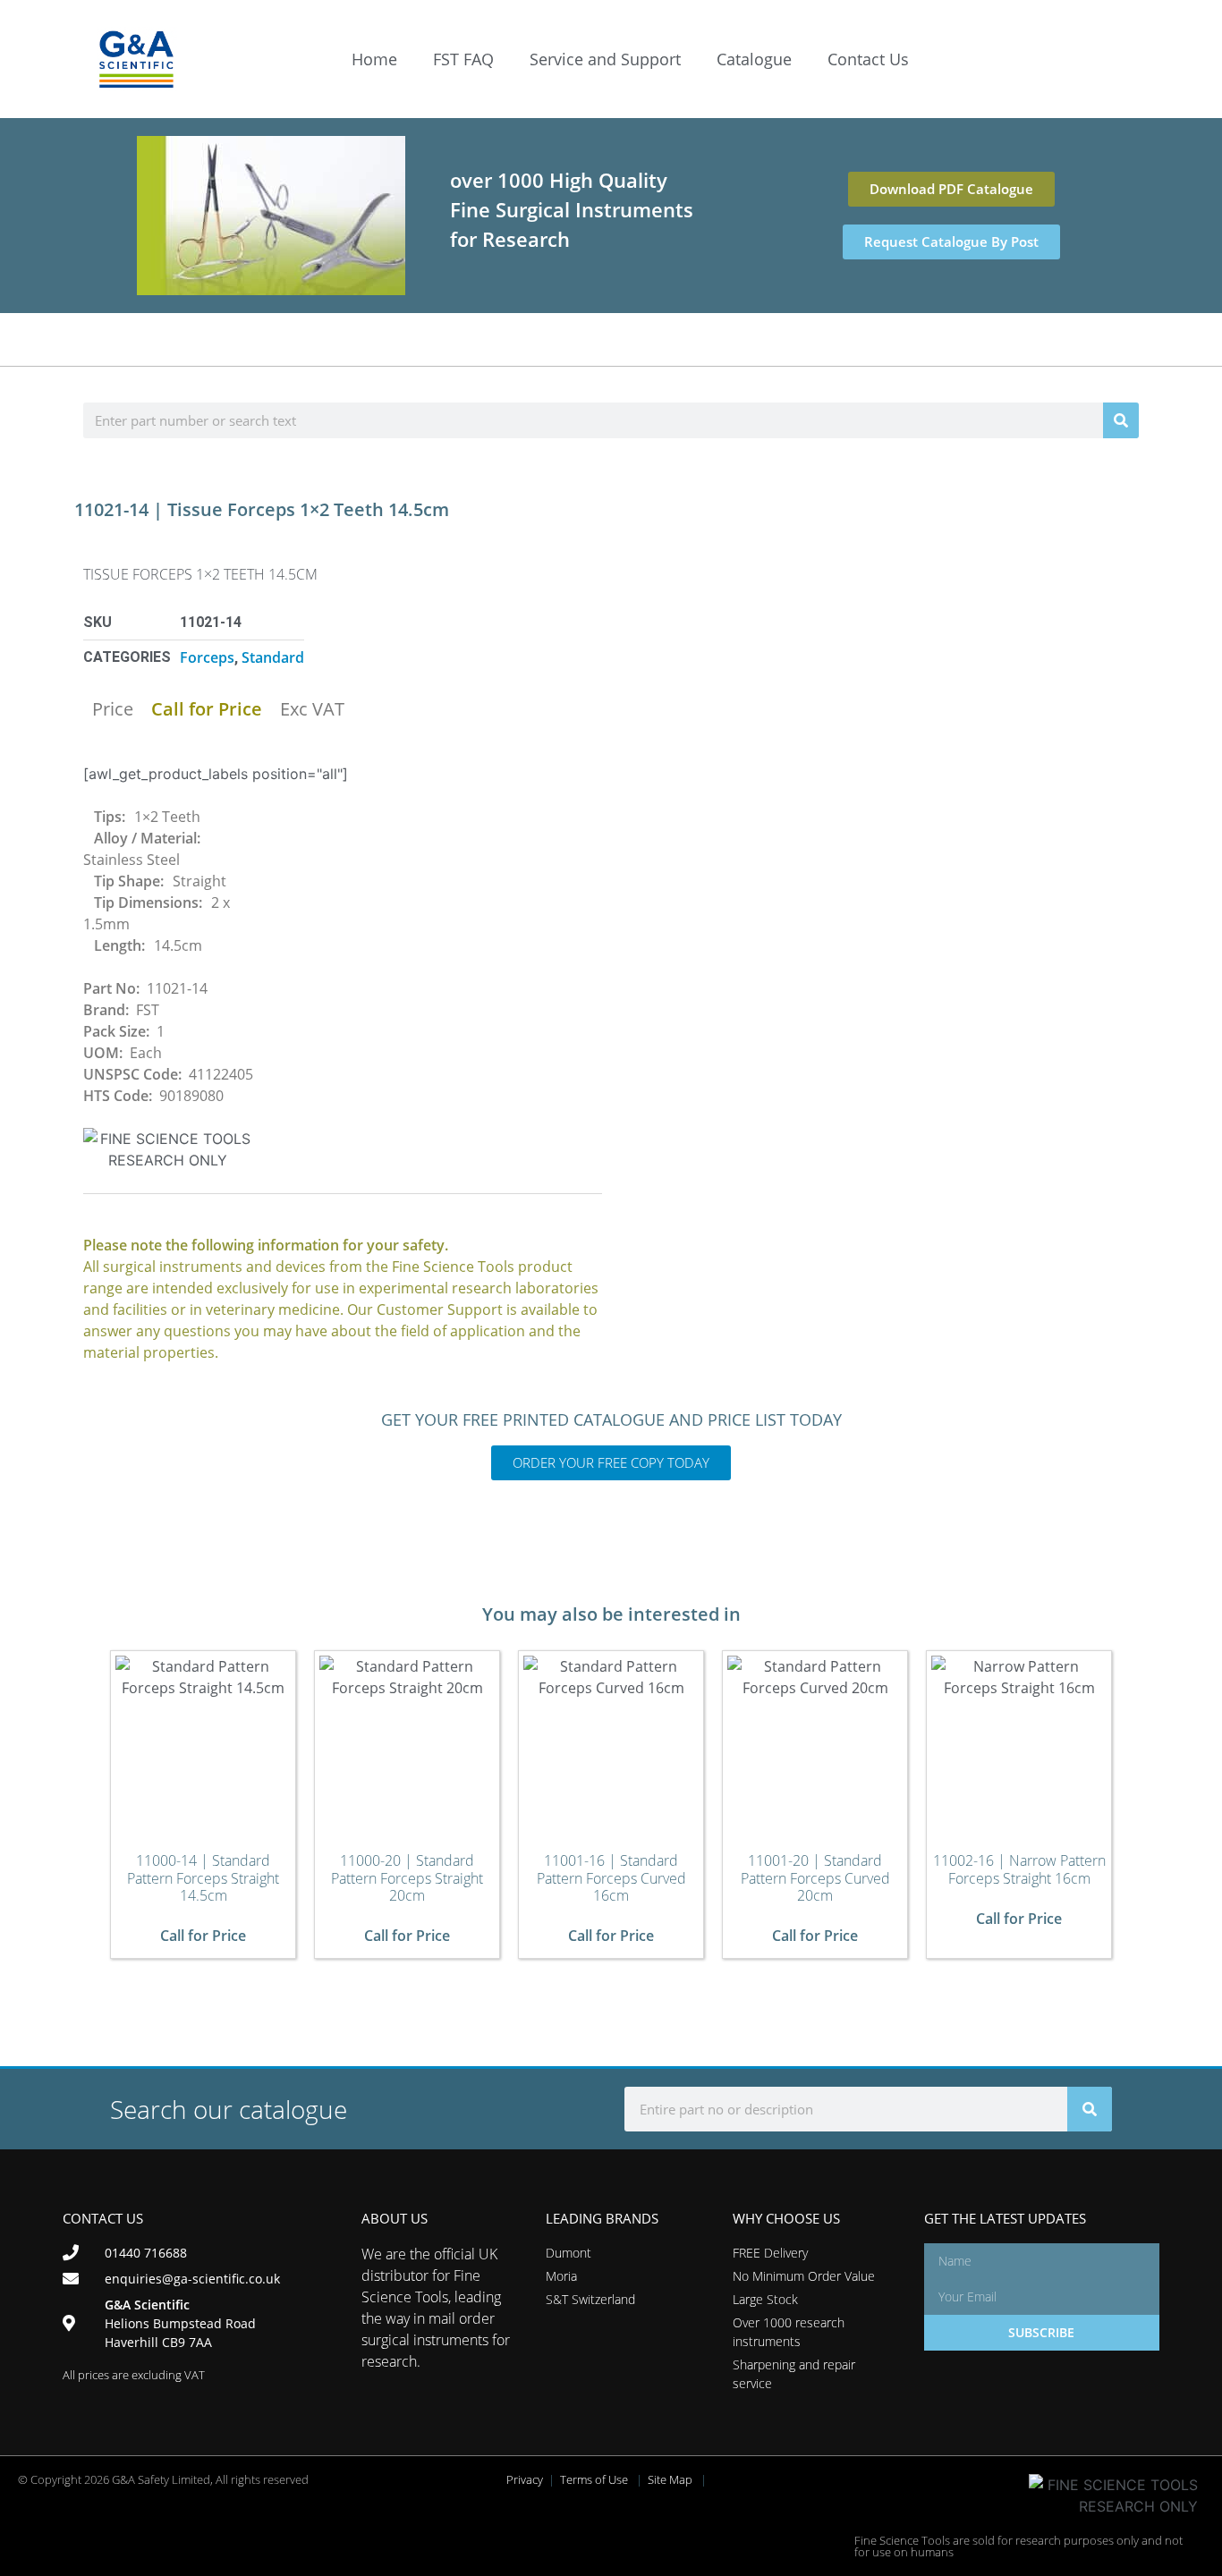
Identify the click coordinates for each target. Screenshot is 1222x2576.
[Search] (1121, 420)
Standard (273, 657)
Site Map (670, 2479)
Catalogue (754, 59)
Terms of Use (594, 2479)
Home (374, 59)
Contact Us (868, 59)
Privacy (525, 2479)
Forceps (207, 657)
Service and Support (605, 59)
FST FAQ (463, 59)
